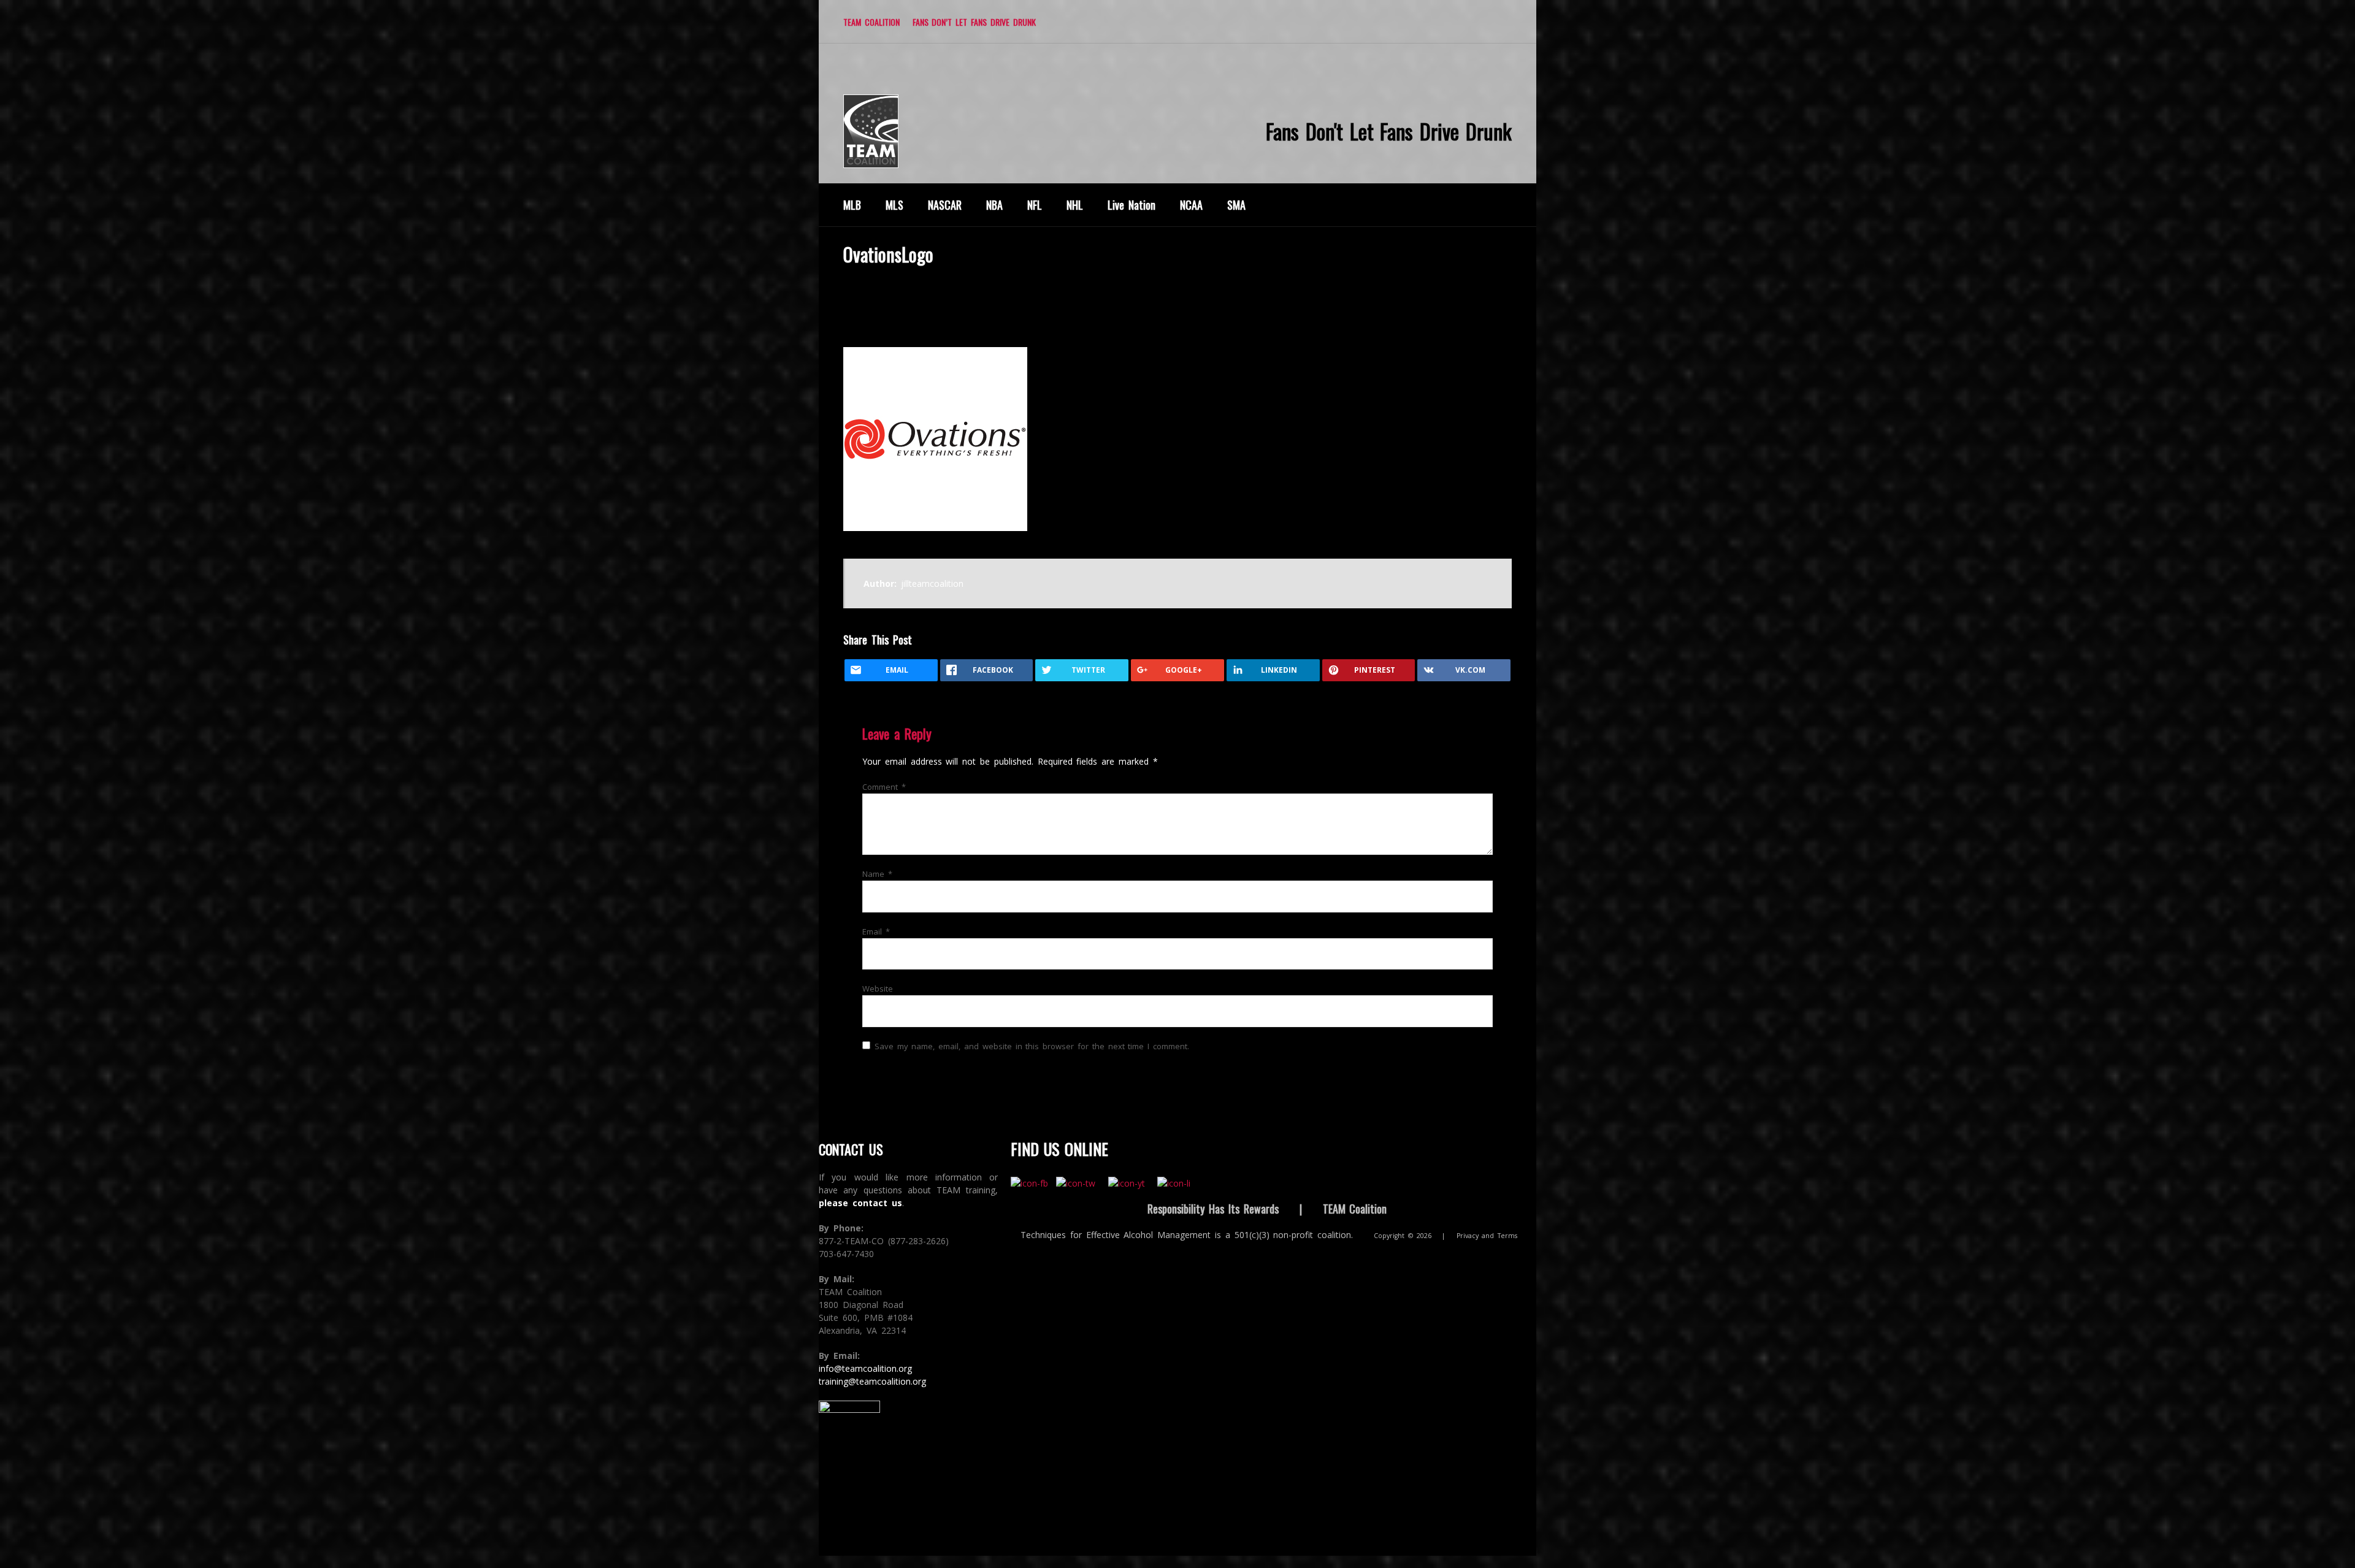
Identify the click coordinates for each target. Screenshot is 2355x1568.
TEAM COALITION (871, 22)
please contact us (860, 1203)
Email (876, 931)
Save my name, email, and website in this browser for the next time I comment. (1032, 1046)
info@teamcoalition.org (865, 1368)
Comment (884, 787)
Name (877, 874)
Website (878, 989)
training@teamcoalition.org (872, 1381)
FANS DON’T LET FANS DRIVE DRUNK (974, 22)
